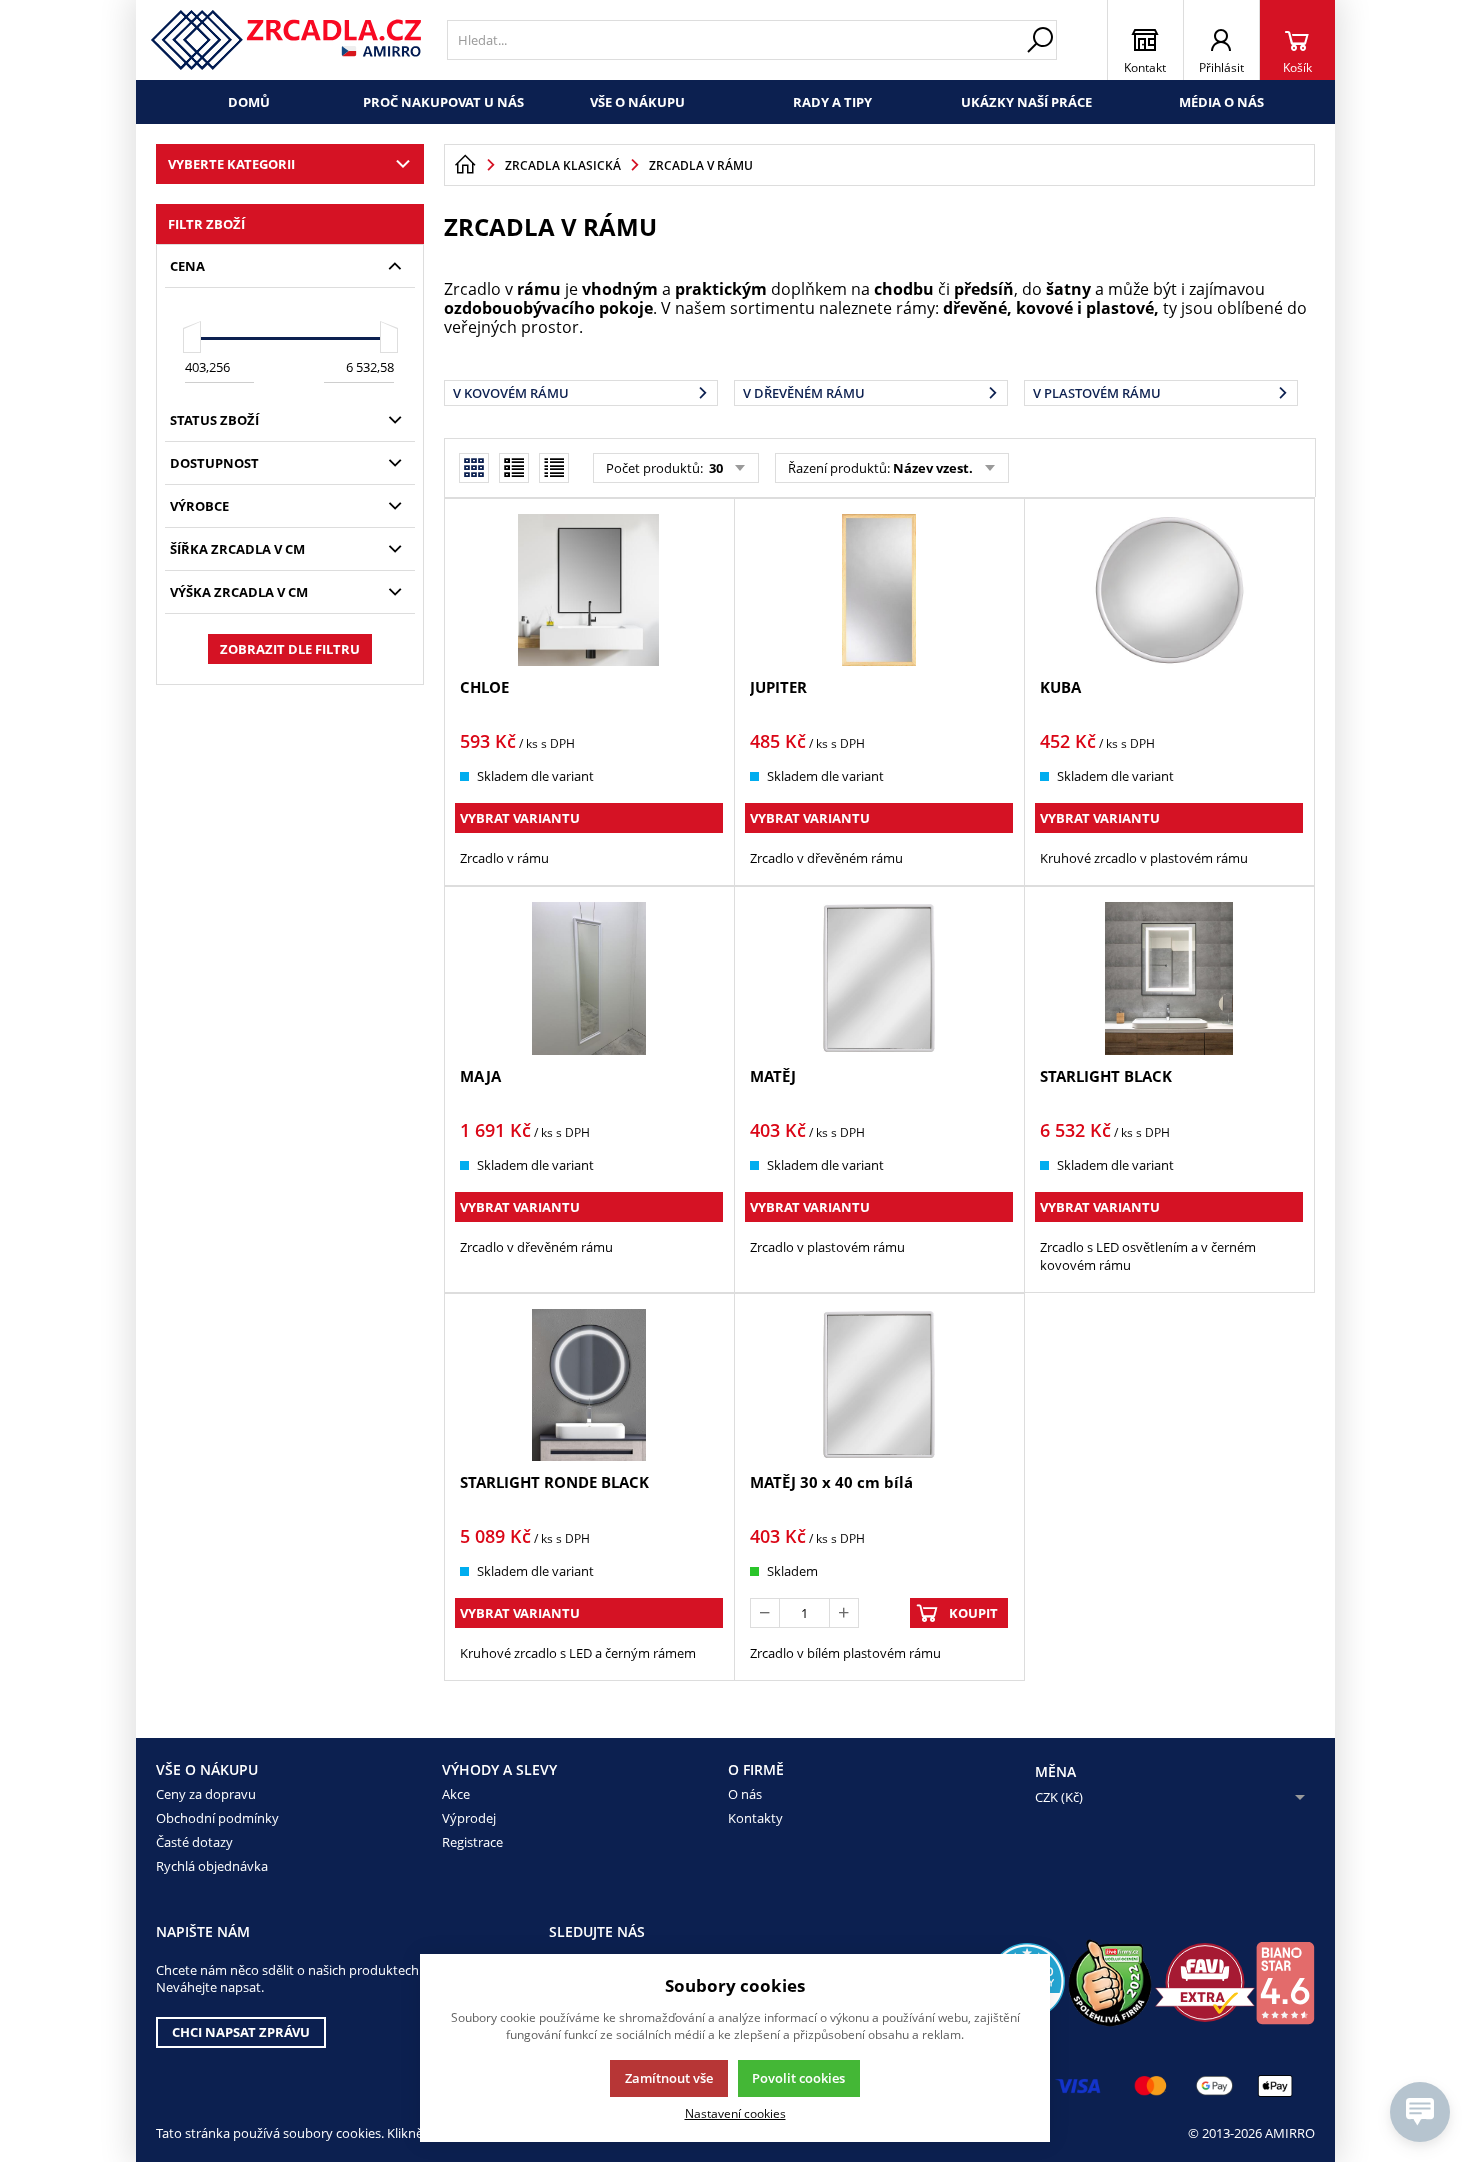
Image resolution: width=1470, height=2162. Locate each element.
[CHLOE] (589, 590)
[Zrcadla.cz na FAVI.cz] (1205, 1982)
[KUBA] (1169, 590)
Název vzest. (933, 468)
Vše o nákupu (637, 102)
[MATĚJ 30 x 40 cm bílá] (879, 1385)
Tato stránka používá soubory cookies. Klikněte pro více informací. (351, 2133)
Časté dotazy (194, 1842)
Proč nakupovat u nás (443, 102)
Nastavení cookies (735, 2113)
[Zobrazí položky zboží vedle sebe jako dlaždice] (514, 468)
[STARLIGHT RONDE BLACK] (589, 1385)
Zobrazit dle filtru (290, 649)
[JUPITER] (879, 590)
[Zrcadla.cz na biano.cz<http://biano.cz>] (1285, 1983)
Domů (249, 102)
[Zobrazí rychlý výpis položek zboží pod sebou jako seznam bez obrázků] (554, 468)
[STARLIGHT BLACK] (1169, 978)
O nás (745, 1794)
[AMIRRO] (286, 40)
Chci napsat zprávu (241, 2032)
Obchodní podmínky (217, 1818)
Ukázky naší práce (1026, 102)
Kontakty (755, 1818)
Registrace (472, 1842)
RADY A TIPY (832, 102)
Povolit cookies (798, 2078)
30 (714, 468)
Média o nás (1221, 102)
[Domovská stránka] (465, 165)
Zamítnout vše (669, 2078)
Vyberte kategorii (231, 164)
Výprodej (469, 1818)
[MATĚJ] (879, 978)
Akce (456, 1794)
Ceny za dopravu (206, 1794)
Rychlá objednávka (212, 1866)
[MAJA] (589, 978)
